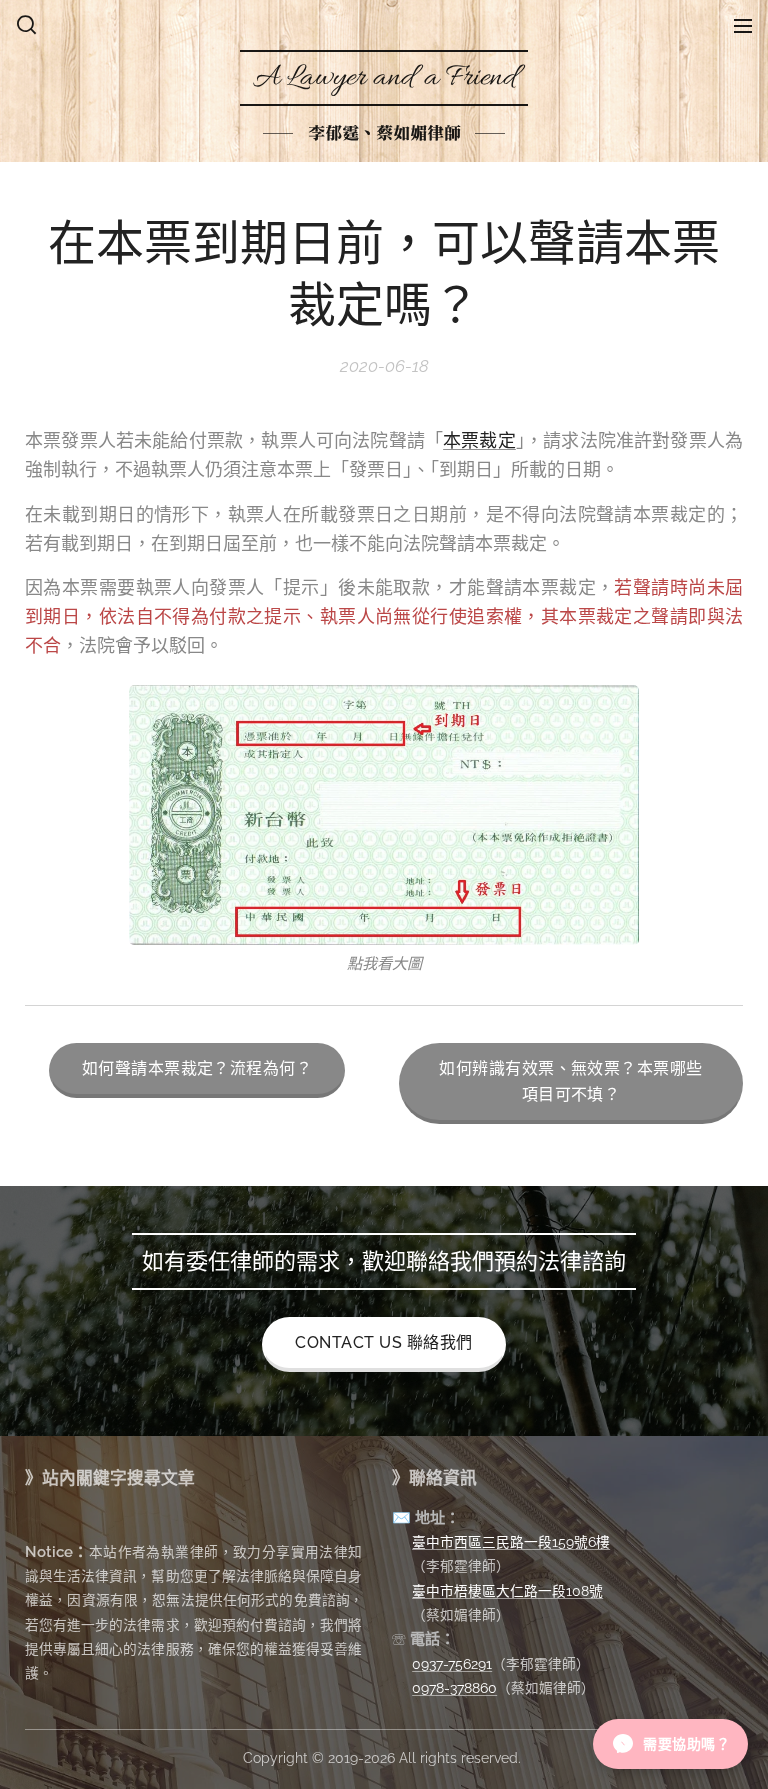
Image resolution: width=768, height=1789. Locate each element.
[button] (26, 25)
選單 (743, 25)
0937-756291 (452, 1664)
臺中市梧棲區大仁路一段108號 (507, 1591)
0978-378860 (454, 1688)
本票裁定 (479, 440)
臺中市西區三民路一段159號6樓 (511, 1542)
